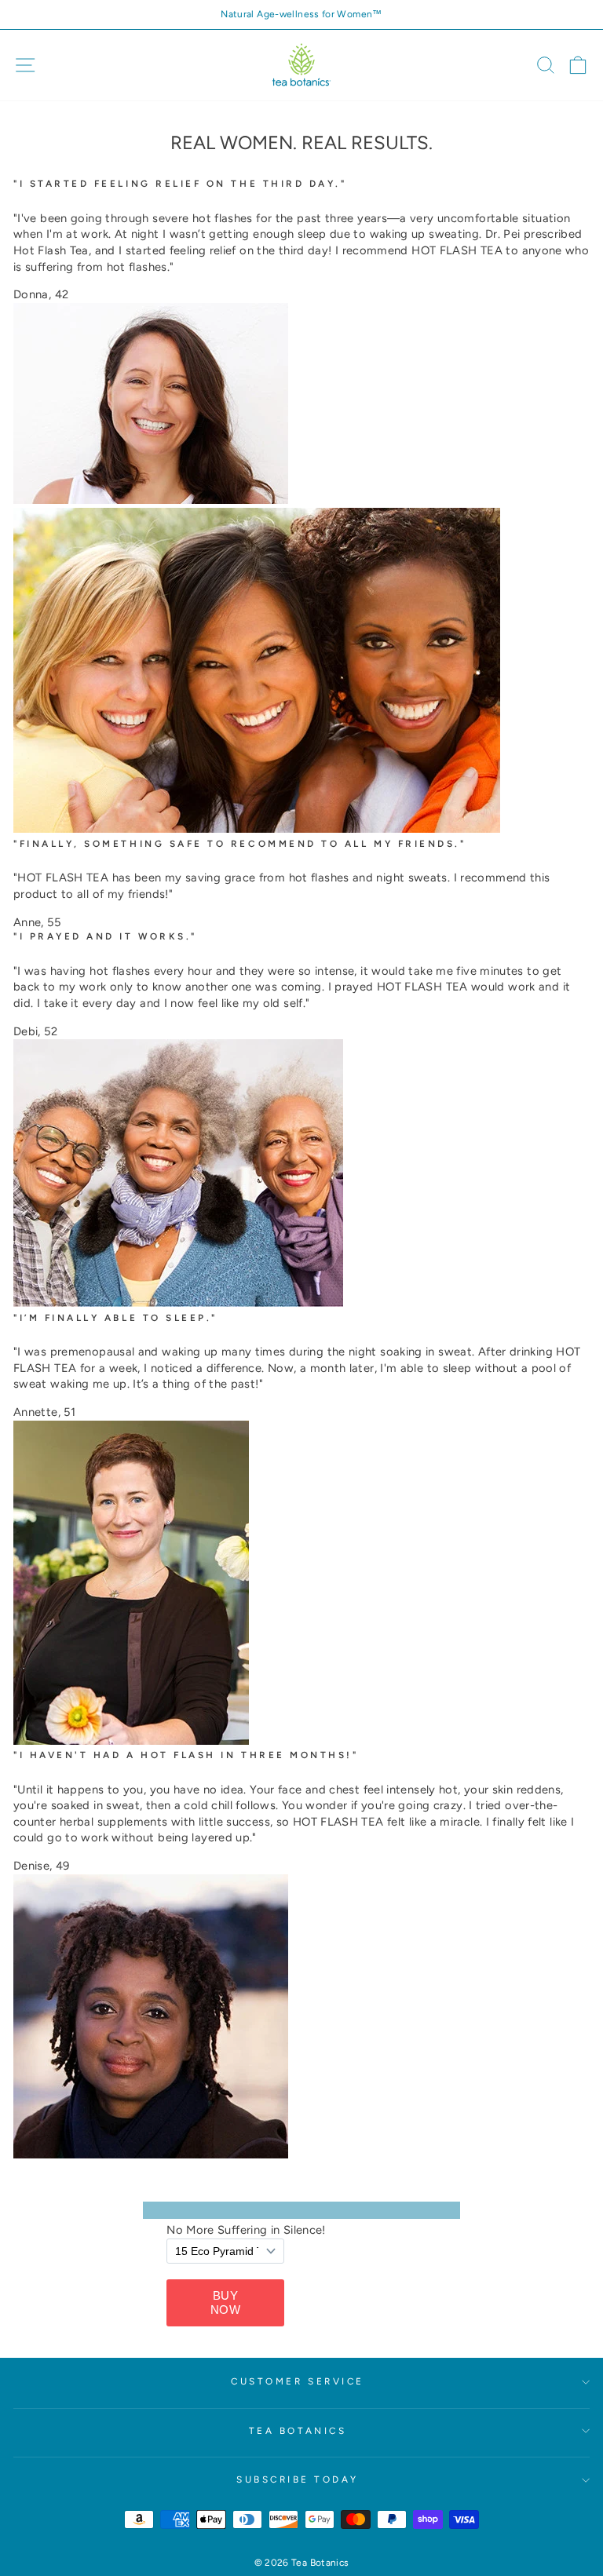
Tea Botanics (298, 2431)
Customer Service (298, 2381)
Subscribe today (298, 2479)
